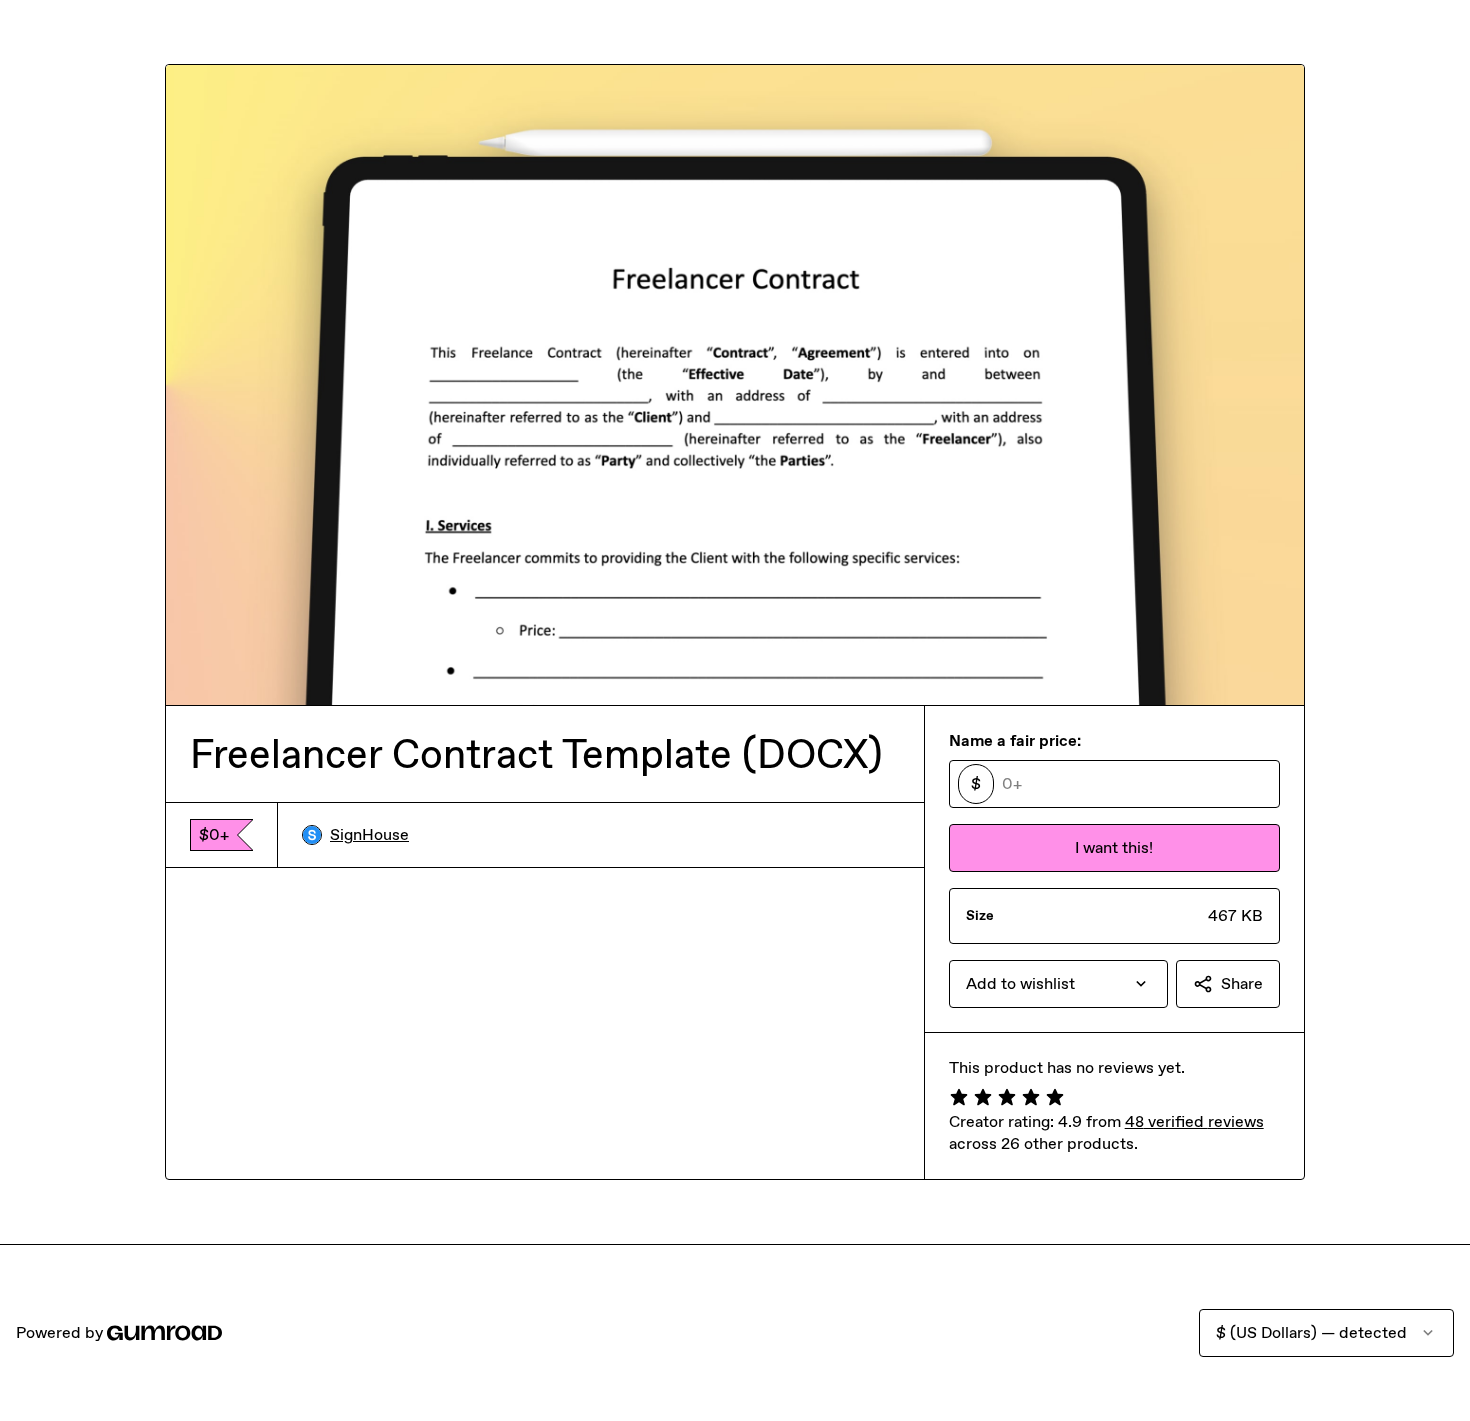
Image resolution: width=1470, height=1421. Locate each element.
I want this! (1114, 847)
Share (1242, 983)
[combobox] (1058, 984)
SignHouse (369, 834)
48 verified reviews (1194, 1121)
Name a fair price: (1015, 740)
